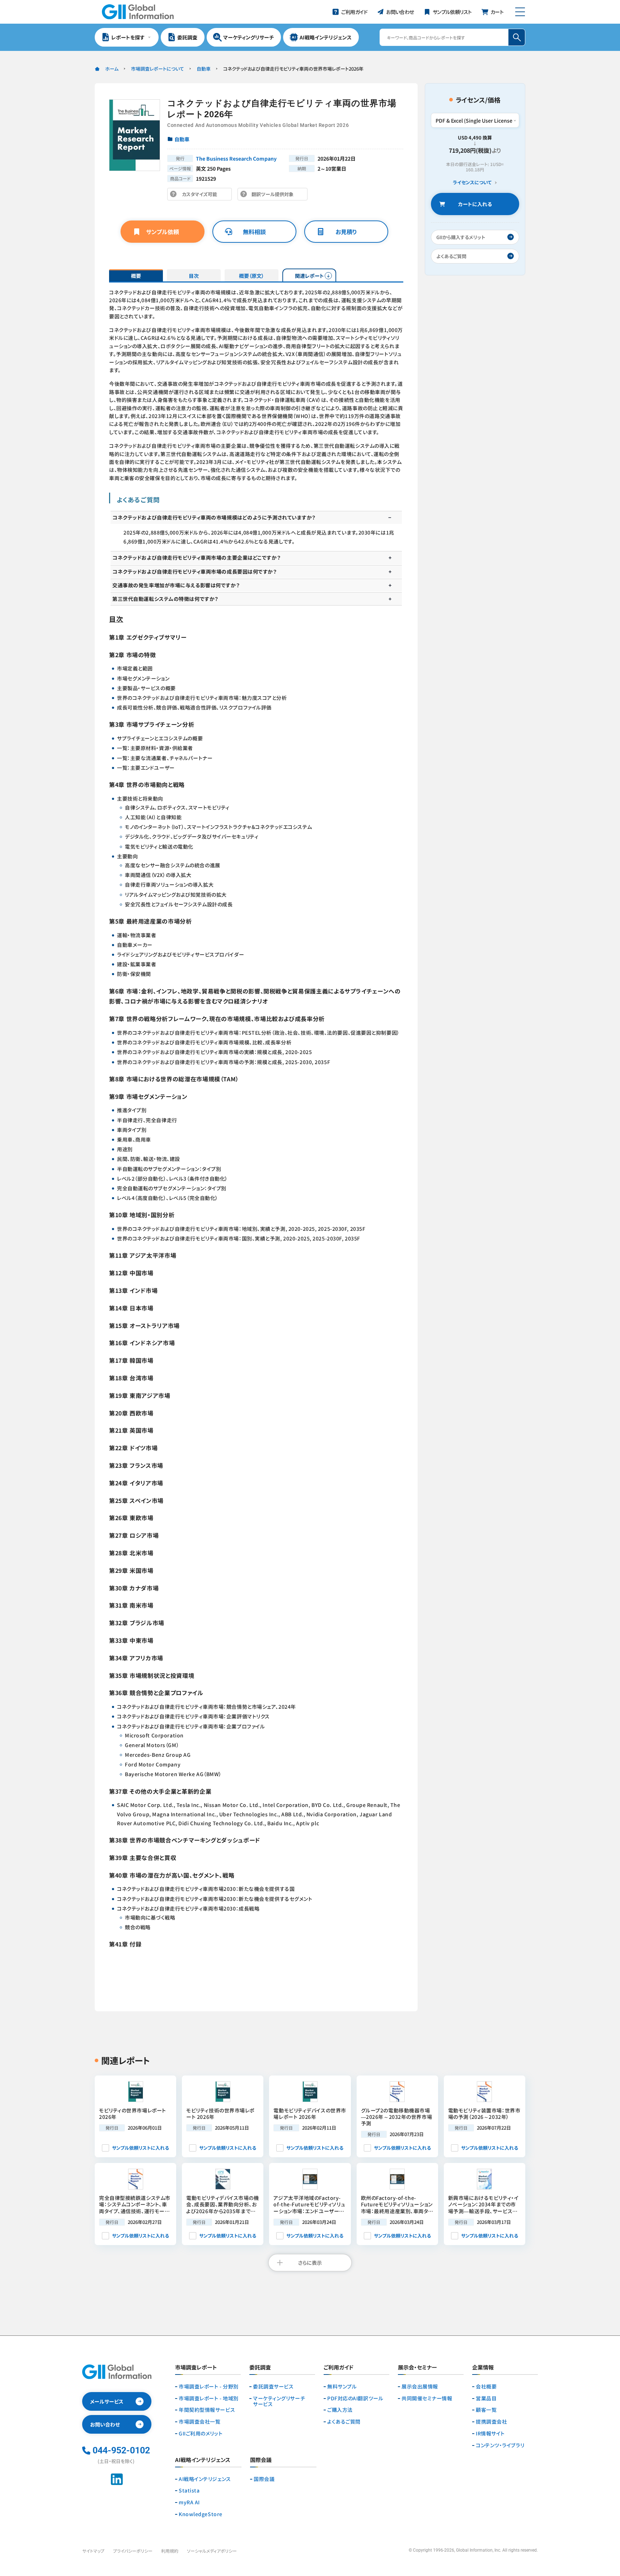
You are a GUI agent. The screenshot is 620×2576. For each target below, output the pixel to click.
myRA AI (189, 2502)
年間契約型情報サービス (207, 2410)
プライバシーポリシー (133, 2551)
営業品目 (486, 2398)
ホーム (112, 69)
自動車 (204, 69)
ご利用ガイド (339, 2368)
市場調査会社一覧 (199, 2422)
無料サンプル (342, 2387)
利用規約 (170, 2551)
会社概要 (486, 2387)
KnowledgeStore (201, 2514)
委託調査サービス (273, 2387)
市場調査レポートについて (158, 69)
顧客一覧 (486, 2410)
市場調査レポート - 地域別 (209, 2398)
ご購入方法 (340, 2410)
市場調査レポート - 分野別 (209, 2387)
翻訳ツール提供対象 (274, 196)
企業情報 (483, 2368)
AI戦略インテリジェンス (205, 2479)
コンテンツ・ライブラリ (500, 2445)
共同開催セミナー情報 (427, 2398)
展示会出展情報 (420, 2387)
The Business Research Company (236, 158)
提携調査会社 (491, 2422)
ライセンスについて (472, 183)
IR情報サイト (490, 2433)
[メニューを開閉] (520, 12)
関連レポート (309, 276)
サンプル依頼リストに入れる (140, 2148)
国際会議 (264, 2479)
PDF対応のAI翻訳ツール (355, 2398)
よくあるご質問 (344, 2422)
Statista (189, 2490)
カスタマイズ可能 (201, 196)
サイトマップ (93, 2551)
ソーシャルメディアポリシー (212, 2551)
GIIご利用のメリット (201, 2433)
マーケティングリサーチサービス (279, 2401)
